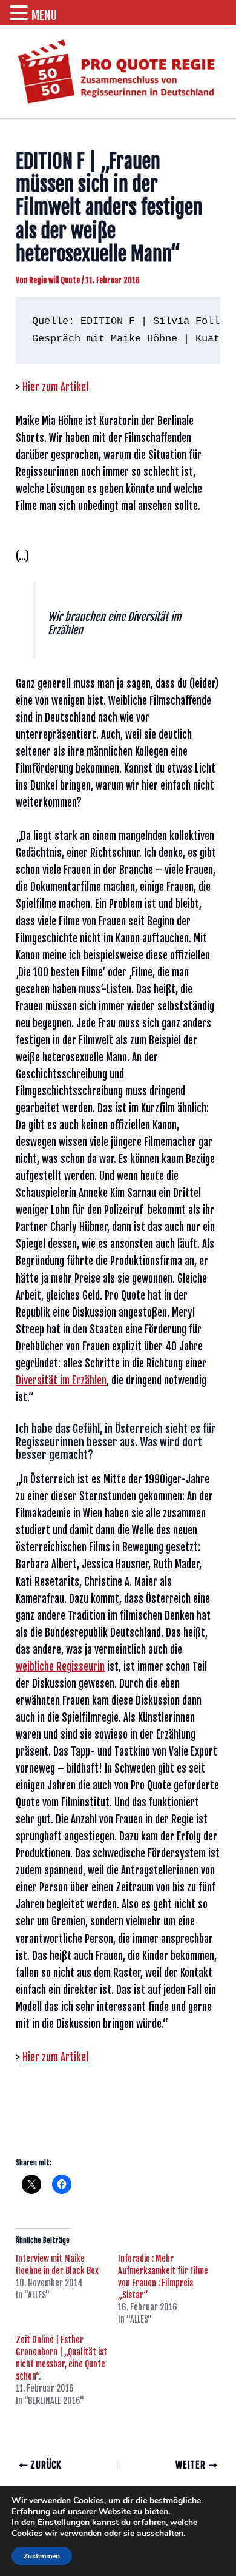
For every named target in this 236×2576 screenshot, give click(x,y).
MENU (44, 15)
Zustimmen (42, 2556)
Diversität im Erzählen (61, 1380)
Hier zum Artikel (55, 387)
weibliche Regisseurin (60, 1667)
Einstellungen (64, 2523)
